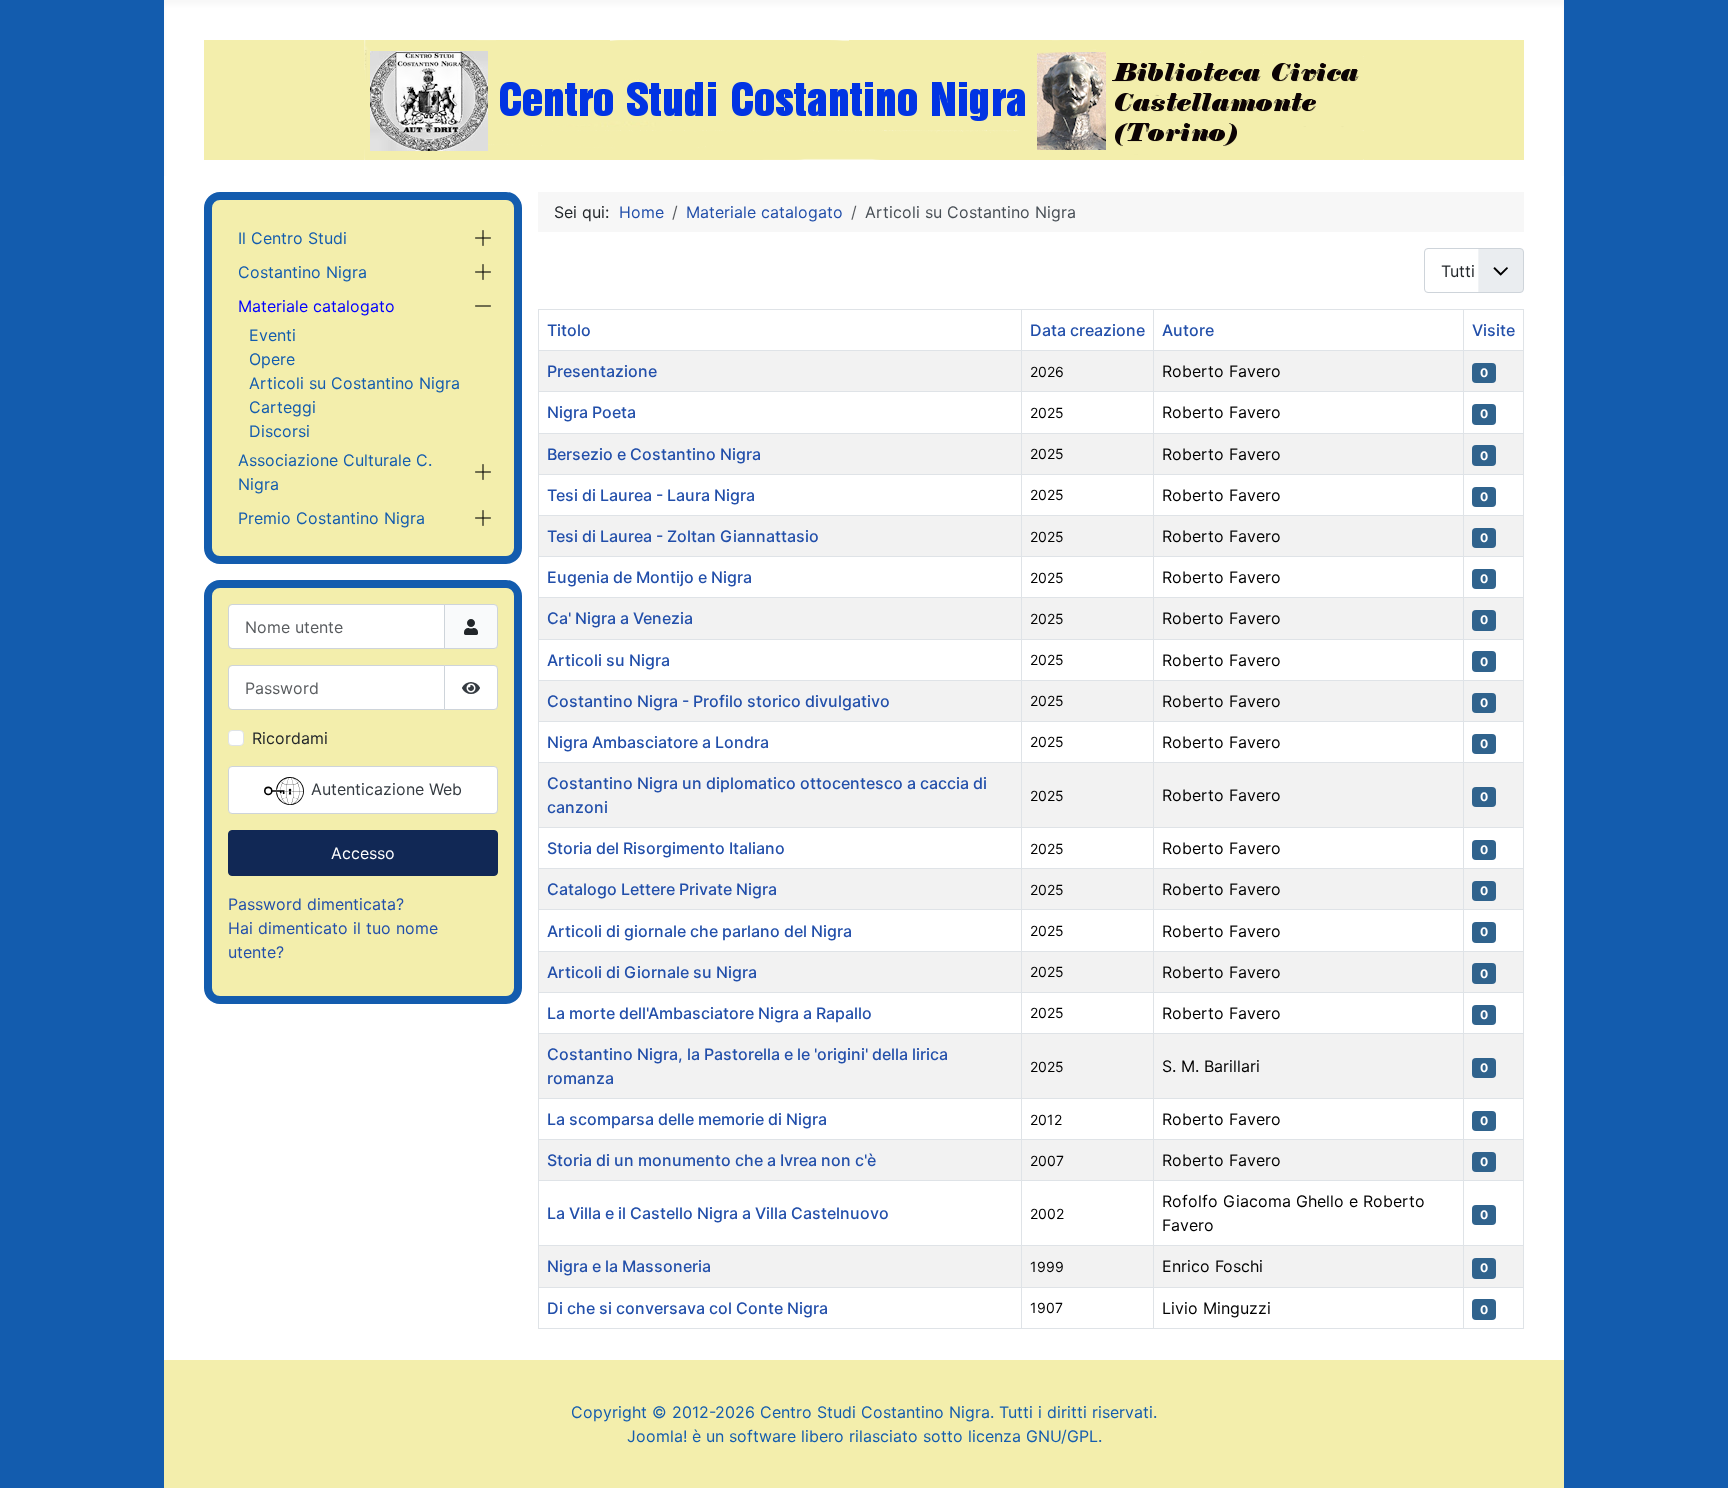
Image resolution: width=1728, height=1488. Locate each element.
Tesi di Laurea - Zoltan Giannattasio (683, 536)
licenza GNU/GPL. (1035, 1436)
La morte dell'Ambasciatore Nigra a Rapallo (709, 1013)
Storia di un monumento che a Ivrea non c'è (711, 1160)
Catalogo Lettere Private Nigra (662, 889)
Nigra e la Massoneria (629, 1266)
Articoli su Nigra (608, 660)
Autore (1188, 330)
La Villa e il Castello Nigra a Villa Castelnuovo (718, 1213)
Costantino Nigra (302, 272)
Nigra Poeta (591, 412)
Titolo (569, 330)
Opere (272, 359)
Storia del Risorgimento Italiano (666, 848)
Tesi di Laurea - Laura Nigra (651, 495)
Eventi (272, 335)
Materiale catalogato (316, 306)
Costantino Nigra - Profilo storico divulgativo (718, 701)
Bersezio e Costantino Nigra (654, 454)
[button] (483, 238)
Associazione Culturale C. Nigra (335, 472)
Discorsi (279, 431)
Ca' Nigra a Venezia (620, 618)
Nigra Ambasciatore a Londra (658, 742)
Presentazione (602, 371)
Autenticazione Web (384, 790)
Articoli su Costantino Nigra (354, 383)
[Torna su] (1693, 1451)
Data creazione (1087, 330)
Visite (1493, 330)
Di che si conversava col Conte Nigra (687, 1308)
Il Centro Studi (292, 238)
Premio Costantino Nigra (331, 518)
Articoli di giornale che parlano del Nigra (699, 931)
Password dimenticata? (316, 904)
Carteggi (282, 407)
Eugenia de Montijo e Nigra (649, 577)
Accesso (363, 853)
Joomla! (657, 1436)
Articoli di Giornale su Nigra (652, 972)
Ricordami (290, 738)
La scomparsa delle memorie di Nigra (687, 1119)
